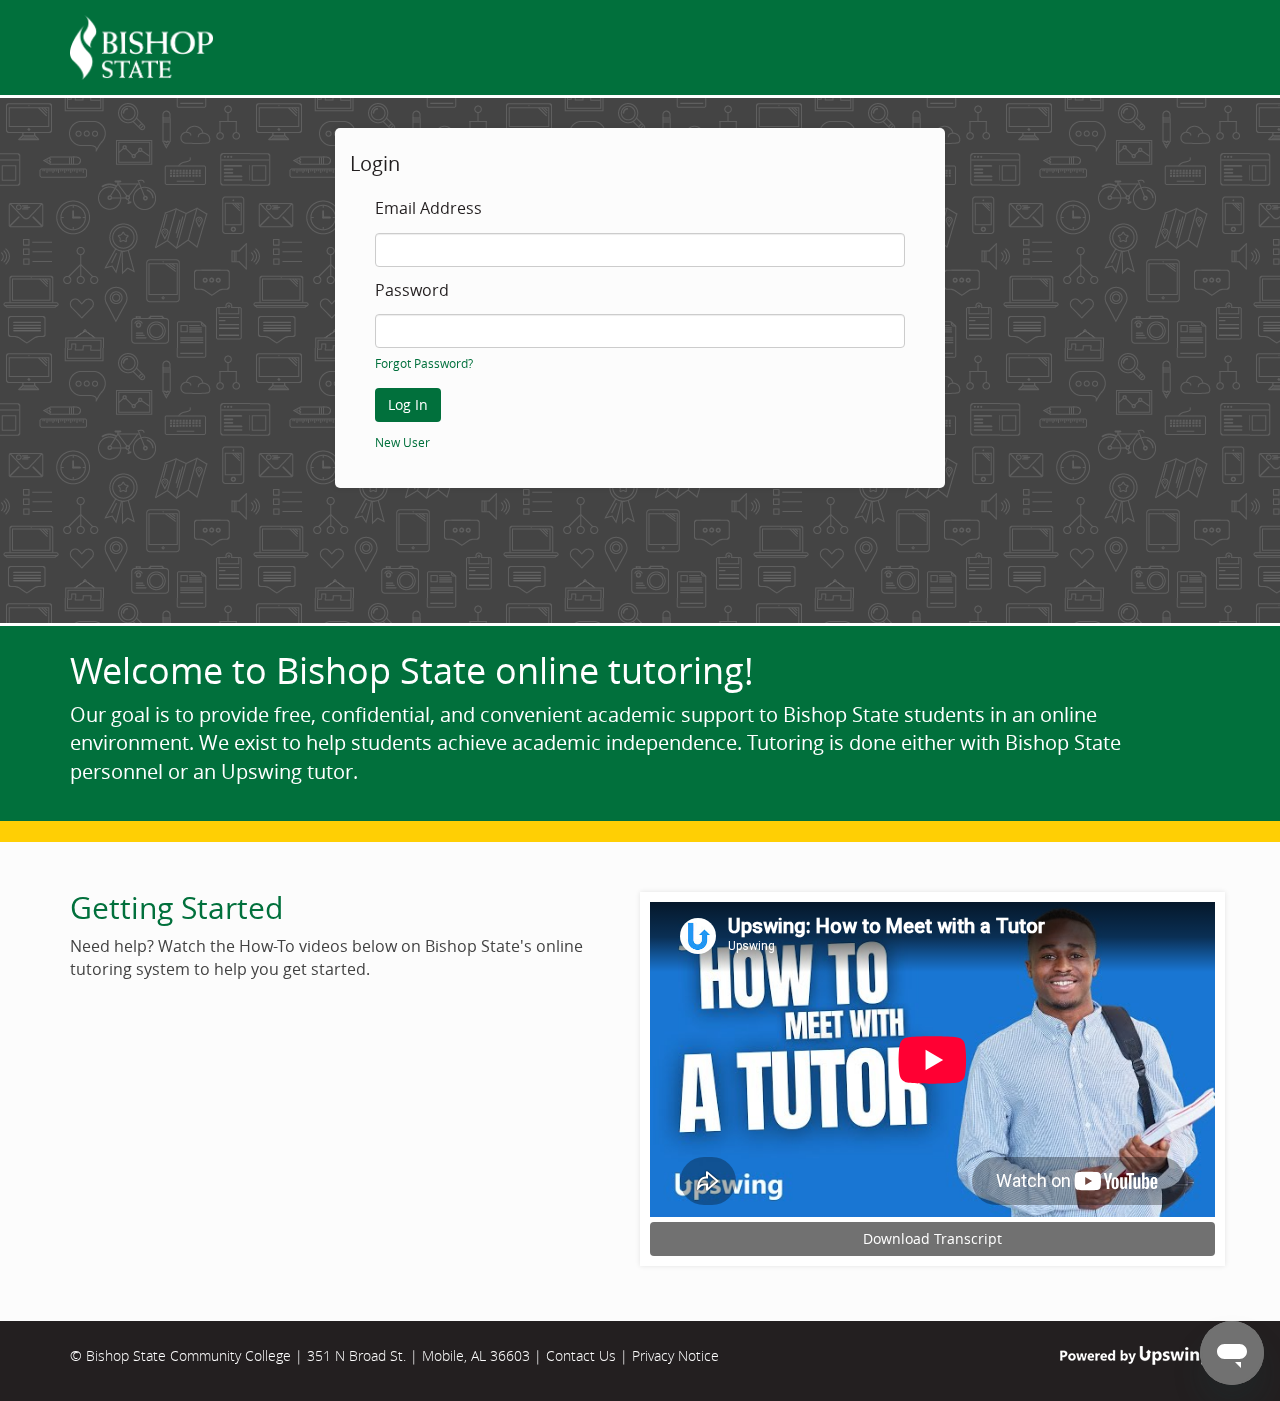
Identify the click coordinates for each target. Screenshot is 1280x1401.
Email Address (428, 209)
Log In (408, 404)
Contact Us (581, 1355)
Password (412, 291)
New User (402, 442)
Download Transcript (932, 1238)
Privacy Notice (675, 1355)
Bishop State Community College (188, 1355)
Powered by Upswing (1135, 1355)
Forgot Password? (424, 363)
